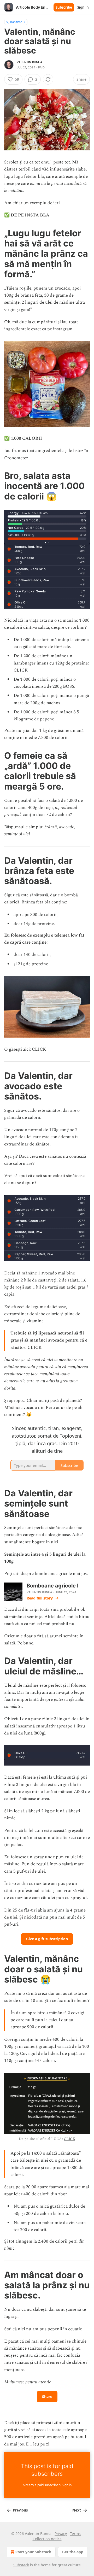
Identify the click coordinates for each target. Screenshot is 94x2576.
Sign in (83, 7)
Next (77, 2510)
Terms (75, 2534)
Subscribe (64, 7)
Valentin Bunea (30, 62)
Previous (20, 2510)
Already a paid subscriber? (47, 2485)
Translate (16, 22)
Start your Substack (33, 2552)
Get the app (73, 2552)
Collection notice (47, 2539)
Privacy (61, 2534)
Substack (21, 2565)
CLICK (21, 670)
